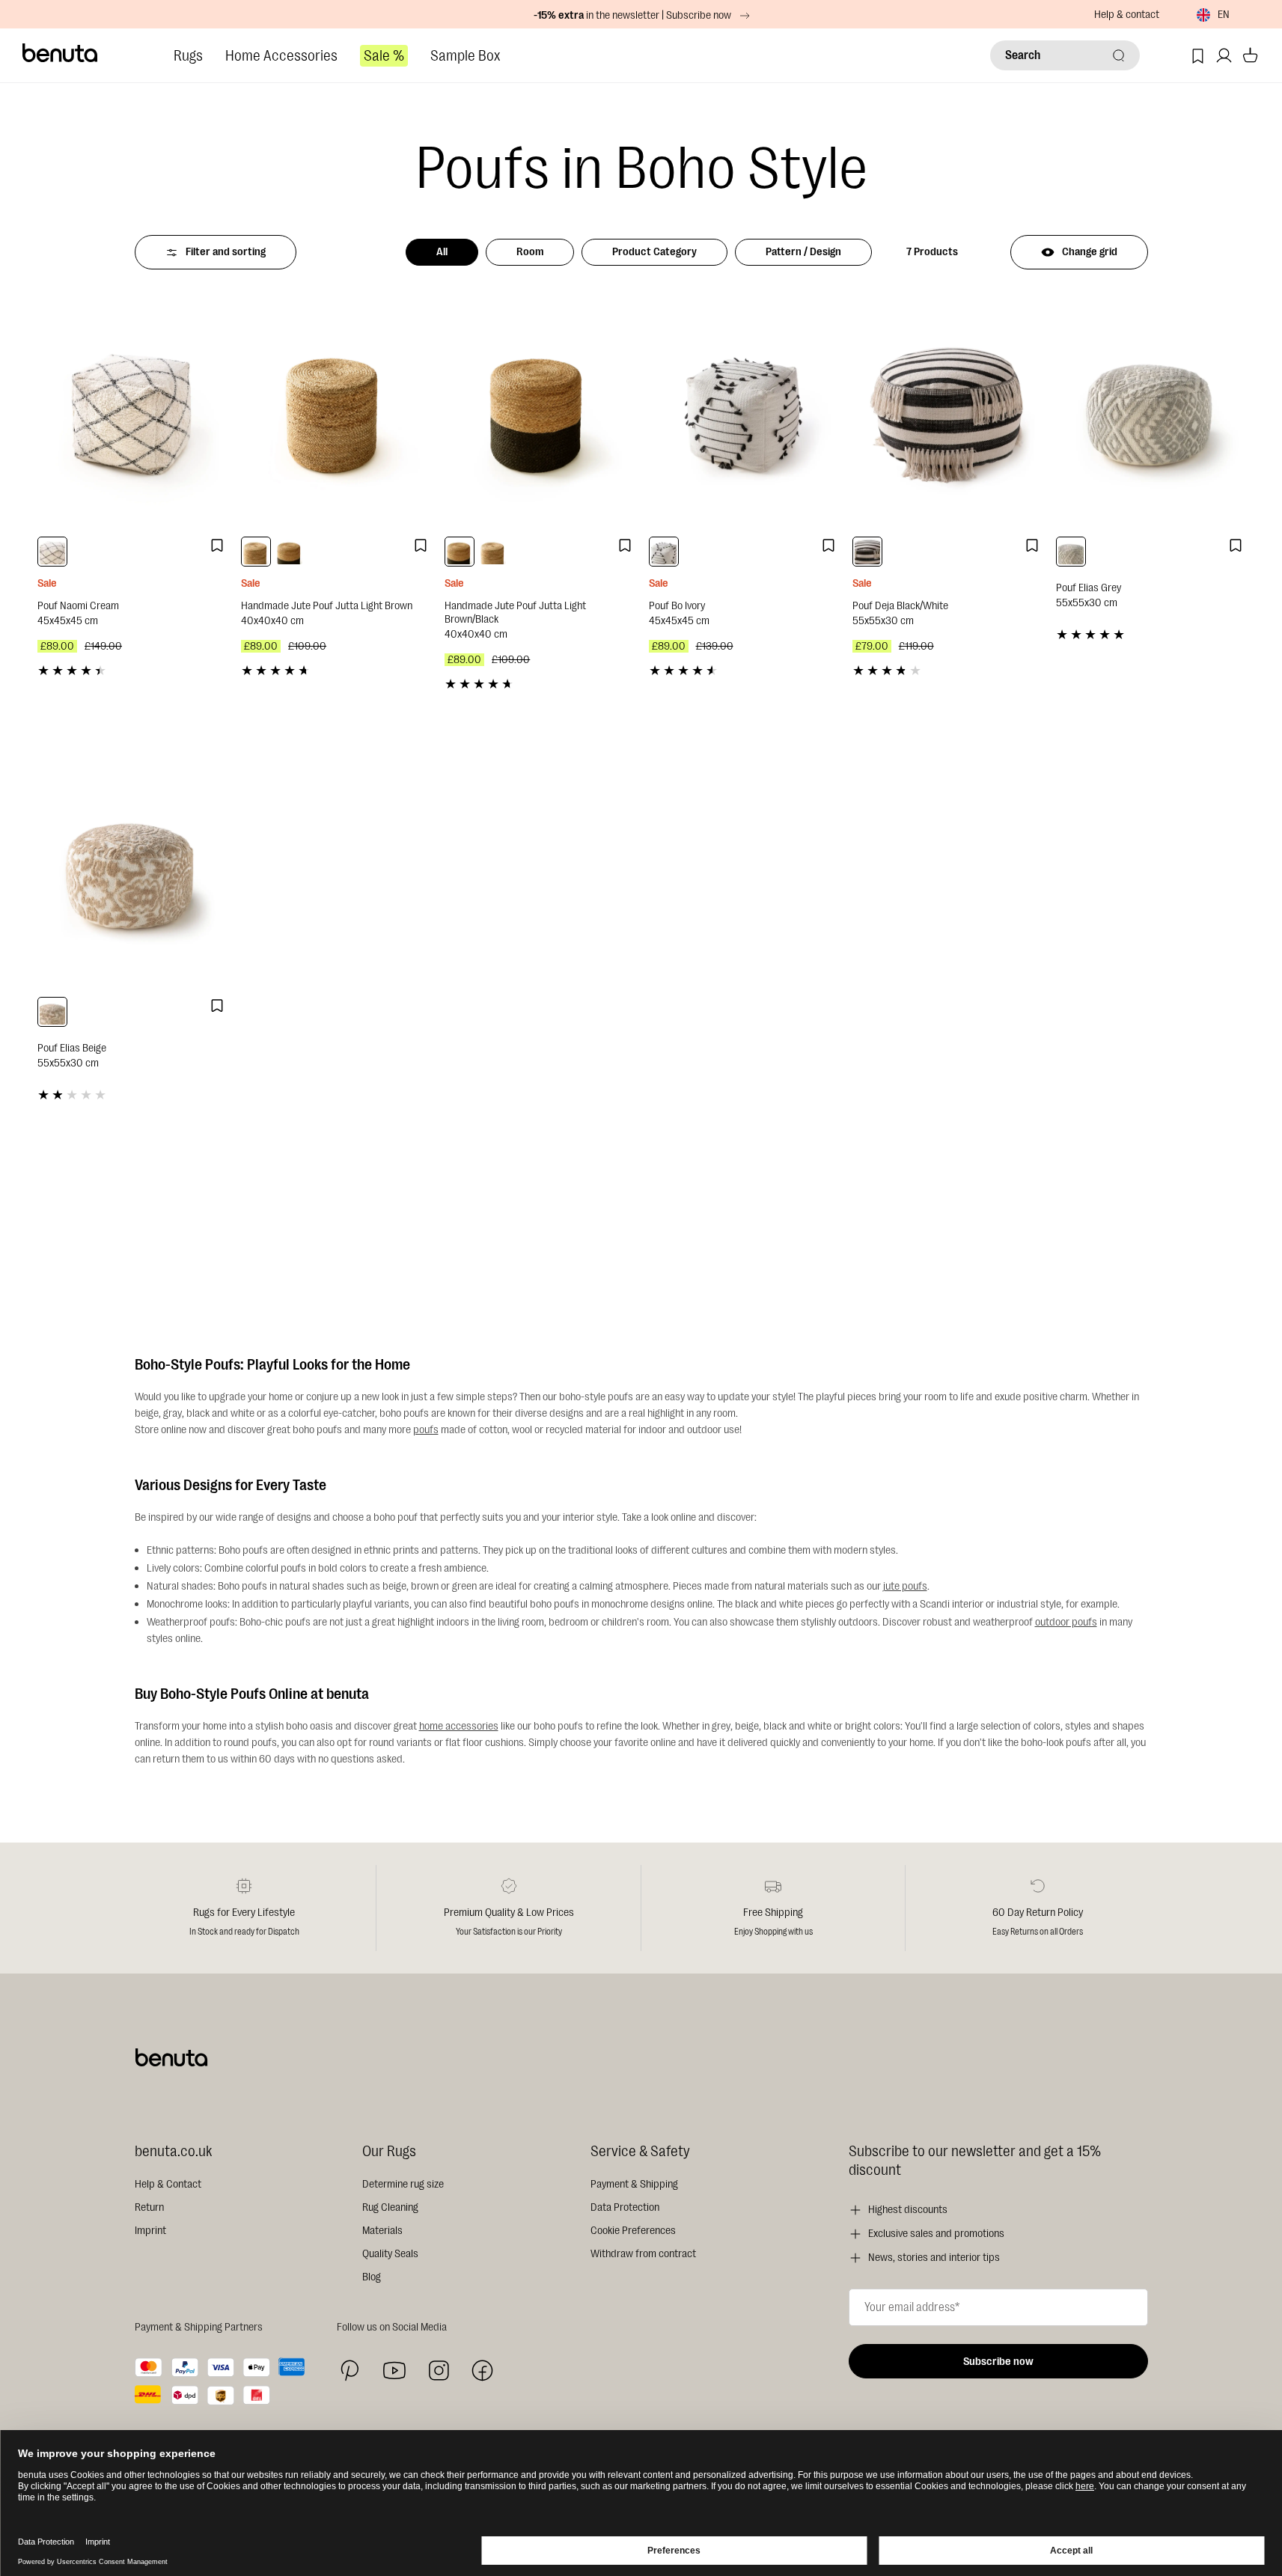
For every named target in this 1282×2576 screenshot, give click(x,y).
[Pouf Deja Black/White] (947, 411)
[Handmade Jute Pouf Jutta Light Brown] (335, 411)
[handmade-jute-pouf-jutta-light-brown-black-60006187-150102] (290, 552)
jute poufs (905, 1586)
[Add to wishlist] (217, 546)
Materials (382, 2231)
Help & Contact (168, 2184)
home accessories (459, 1726)
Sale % (384, 56)
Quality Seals (390, 2254)
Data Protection (625, 2207)
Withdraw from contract (643, 2254)
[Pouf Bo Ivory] (743, 411)
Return (149, 2207)
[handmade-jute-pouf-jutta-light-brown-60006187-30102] (256, 552)
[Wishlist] (1198, 56)
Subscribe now (998, 2362)
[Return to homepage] (61, 53)
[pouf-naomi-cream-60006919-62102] (52, 552)
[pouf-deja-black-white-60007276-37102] (867, 552)
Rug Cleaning (390, 2207)
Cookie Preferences (633, 2231)
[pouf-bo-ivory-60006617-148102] (664, 552)
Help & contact (1127, 15)
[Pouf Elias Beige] (132, 872)
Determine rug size (403, 2184)
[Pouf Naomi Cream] (132, 411)
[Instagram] (439, 2370)
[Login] (1224, 56)
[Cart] (1250, 56)
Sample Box (465, 56)
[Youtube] (394, 2371)
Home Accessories (281, 56)
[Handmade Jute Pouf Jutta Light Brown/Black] (539, 411)
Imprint (150, 2231)
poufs (426, 1430)
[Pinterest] (350, 2371)
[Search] (1119, 55)
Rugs (188, 56)
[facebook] (482, 2371)
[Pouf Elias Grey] (1150, 411)
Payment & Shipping (634, 2184)
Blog (372, 2277)
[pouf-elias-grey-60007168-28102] (1071, 552)
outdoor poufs (1066, 1622)
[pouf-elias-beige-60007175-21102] (52, 1012)
